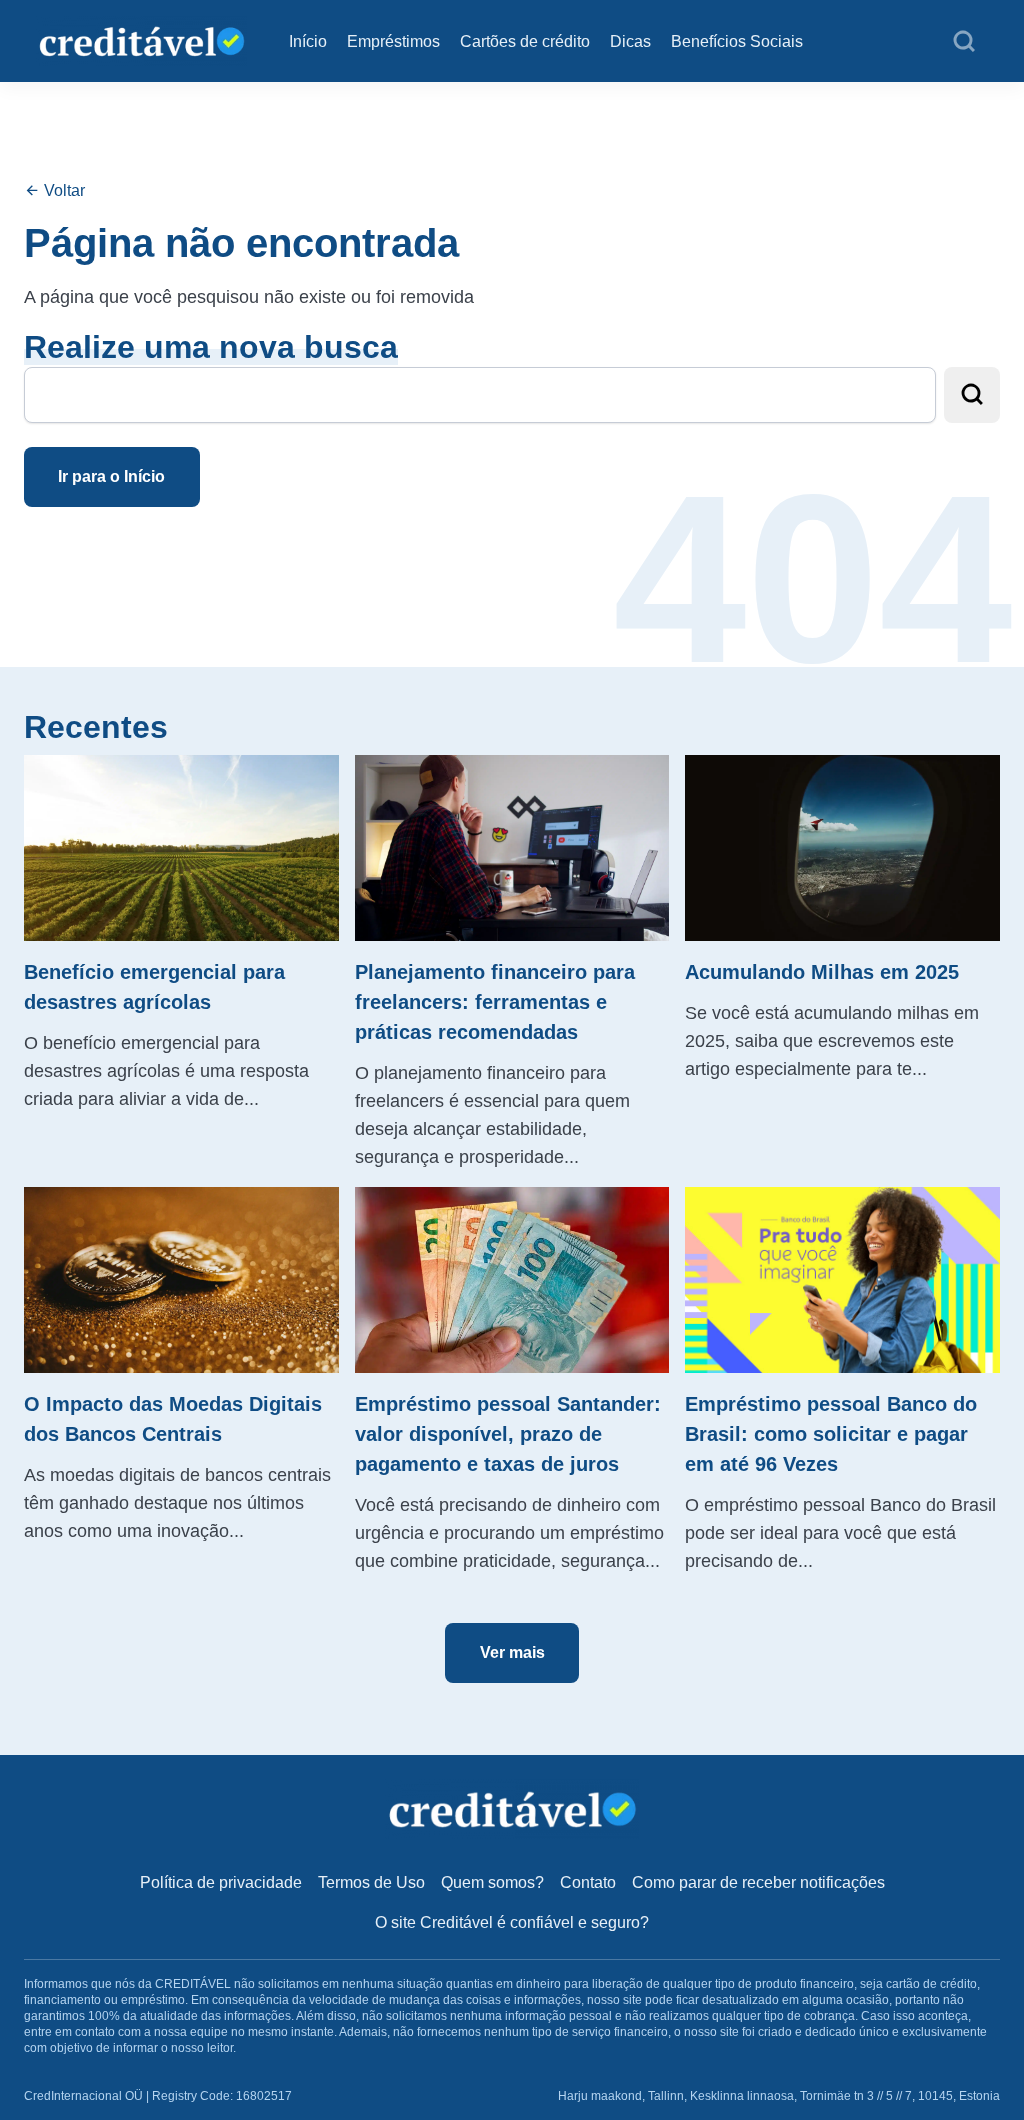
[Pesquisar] (964, 42)
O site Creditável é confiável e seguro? (512, 1922)
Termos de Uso (371, 1882)
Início (308, 41)
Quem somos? (492, 1882)
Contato (588, 1882)
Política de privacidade (221, 1882)
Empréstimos (393, 41)
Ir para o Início (111, 476)
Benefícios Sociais (737, 41)
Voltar (62, 190)
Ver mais (512, 1652)
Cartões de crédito (525, 41)
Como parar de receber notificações (758, 1882)
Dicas (630, 41)
